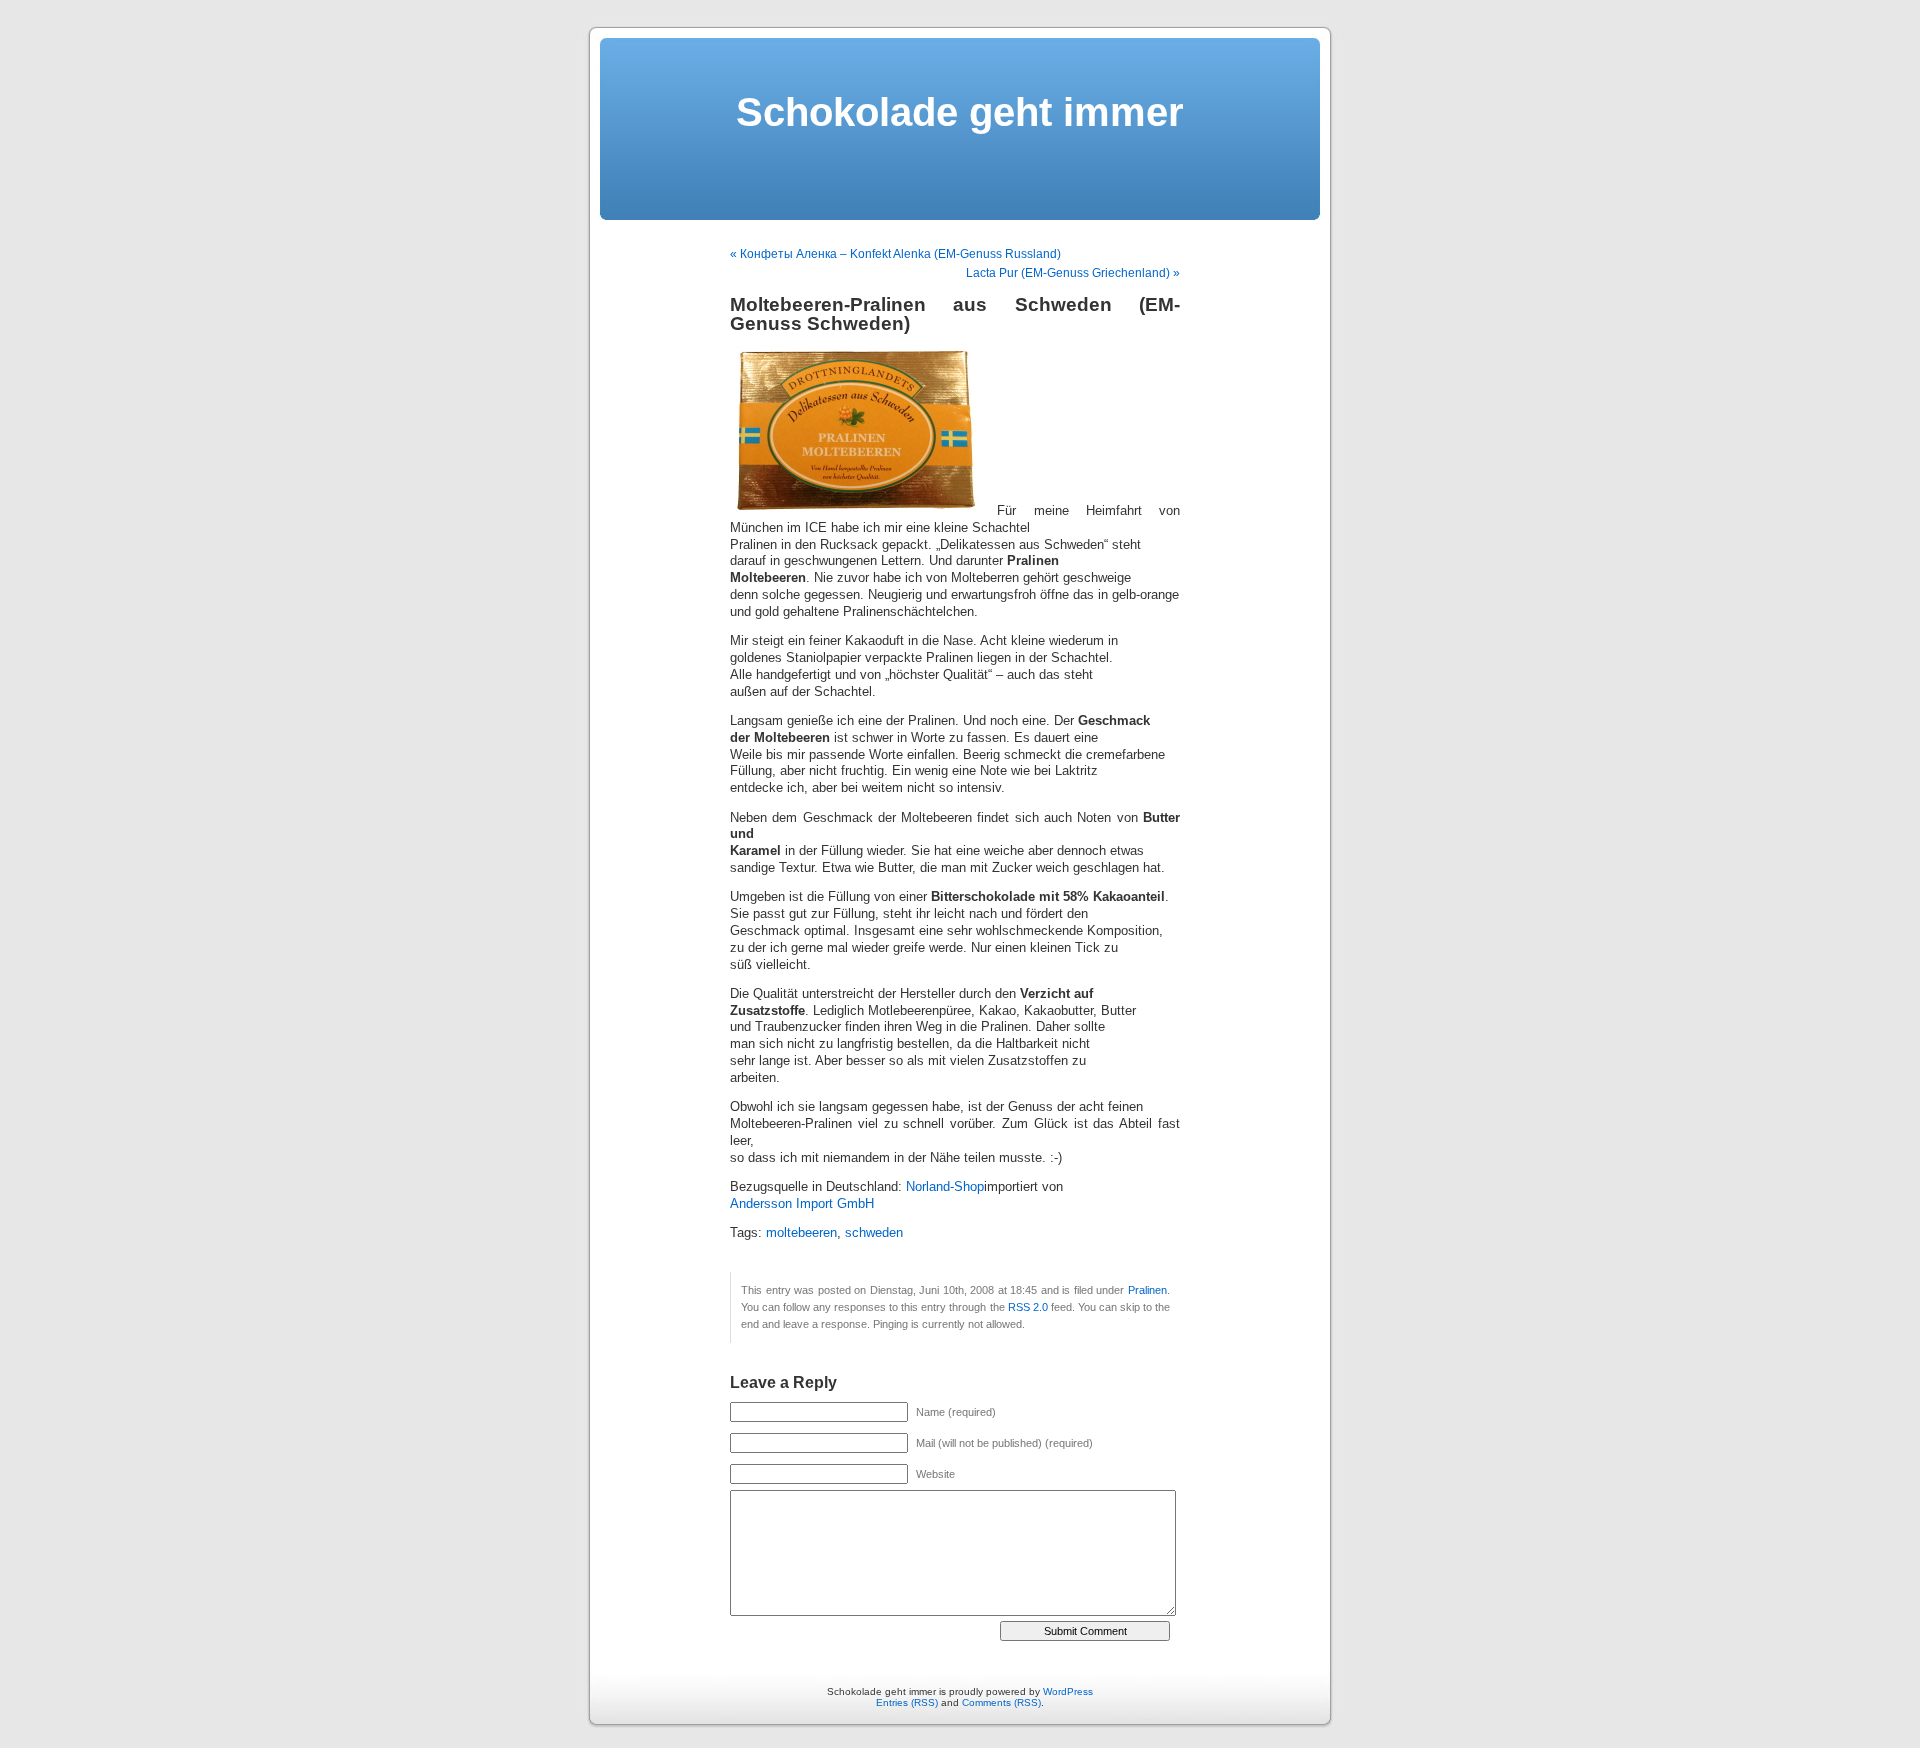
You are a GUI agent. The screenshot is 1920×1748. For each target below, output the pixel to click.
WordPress (1068, 1691)
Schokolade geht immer (960, 112)
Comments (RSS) (1001, 1702)
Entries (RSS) (907, 1702)
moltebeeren (801, 1233)
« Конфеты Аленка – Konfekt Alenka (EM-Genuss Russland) (895, 254)
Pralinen (1147, 1290)
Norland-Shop (945, 1187)
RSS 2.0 (1028, 1307)
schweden (874, 1233)
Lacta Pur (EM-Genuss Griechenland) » (1073, 273)
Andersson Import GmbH (802, 1204)
